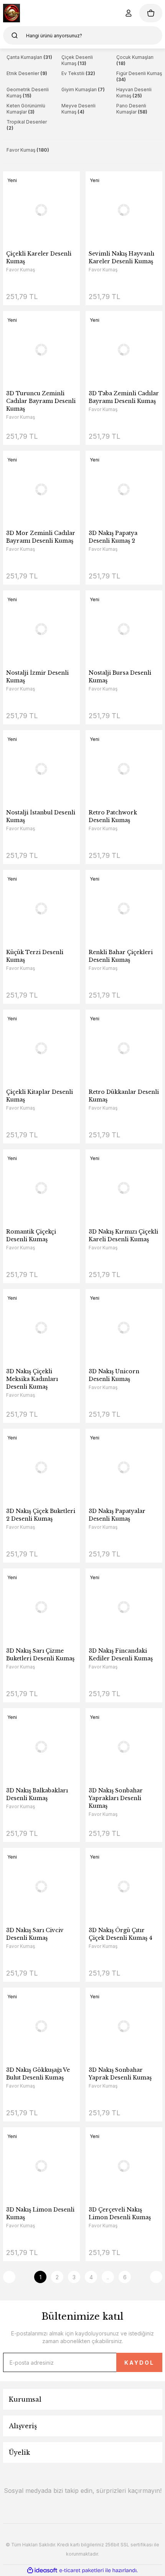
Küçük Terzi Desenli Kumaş (35, 956)
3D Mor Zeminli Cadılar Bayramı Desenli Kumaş (41, 537)
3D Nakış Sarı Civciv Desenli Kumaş (35, 1934)
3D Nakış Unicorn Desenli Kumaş (114, 1375)
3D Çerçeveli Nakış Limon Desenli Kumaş (120, 2213)
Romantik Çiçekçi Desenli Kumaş (31, 1235)
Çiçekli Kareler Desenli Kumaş (39, 257)
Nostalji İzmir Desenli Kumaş (37, 677)
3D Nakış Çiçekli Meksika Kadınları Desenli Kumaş (32, 1379)
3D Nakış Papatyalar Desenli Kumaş (117, 1515)
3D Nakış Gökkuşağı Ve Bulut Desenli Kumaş (38, 2074)
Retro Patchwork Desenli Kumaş (113, 816)
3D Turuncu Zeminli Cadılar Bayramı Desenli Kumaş (41, 401)
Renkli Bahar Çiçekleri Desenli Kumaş (121, 956)
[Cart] (151, 13)
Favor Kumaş (21, 270)
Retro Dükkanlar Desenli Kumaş (124, 1096)
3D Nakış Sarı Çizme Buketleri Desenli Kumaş (40, 1655)
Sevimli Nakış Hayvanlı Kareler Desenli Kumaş (121, 257)
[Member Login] (129, 13)
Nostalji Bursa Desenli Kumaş (120, 677)
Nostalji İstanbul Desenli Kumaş (41, 816)
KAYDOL (139, 2363)
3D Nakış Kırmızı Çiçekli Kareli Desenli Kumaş (123, 1235)
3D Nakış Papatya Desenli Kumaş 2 (113, 537)
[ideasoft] (42, 2570)
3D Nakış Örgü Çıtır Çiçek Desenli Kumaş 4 (120, 1934)
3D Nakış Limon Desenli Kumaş (40, 2213)
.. (108, 2277)
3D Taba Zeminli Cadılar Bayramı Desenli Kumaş (124, 397)
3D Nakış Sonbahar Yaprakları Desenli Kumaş (116, 1798)
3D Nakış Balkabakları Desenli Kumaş (37, 1794)
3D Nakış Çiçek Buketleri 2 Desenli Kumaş (41, 1515)
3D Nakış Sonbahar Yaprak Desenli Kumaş (120, 2074)
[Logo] (12, 13)
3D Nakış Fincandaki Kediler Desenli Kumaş (121, 1655)
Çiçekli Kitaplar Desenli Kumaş (40, 1096)
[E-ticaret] (82, 2571)
